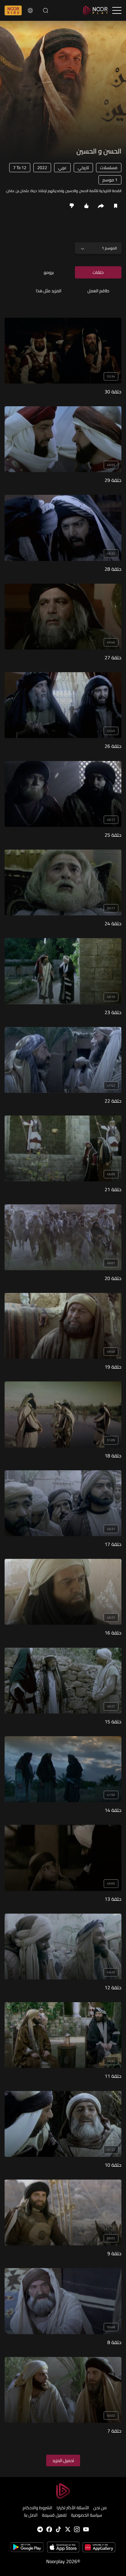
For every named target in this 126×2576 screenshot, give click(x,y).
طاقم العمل (98, 291)
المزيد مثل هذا (49, 291)
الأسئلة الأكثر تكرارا (73, 2508)
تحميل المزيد (63, 2460)
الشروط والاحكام (37, 2508)
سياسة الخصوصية (87, 2515)
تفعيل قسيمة (54, 2515)
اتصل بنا (31, 2515)
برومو (49, 272)
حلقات (98, 272)
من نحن (100, 2508)
